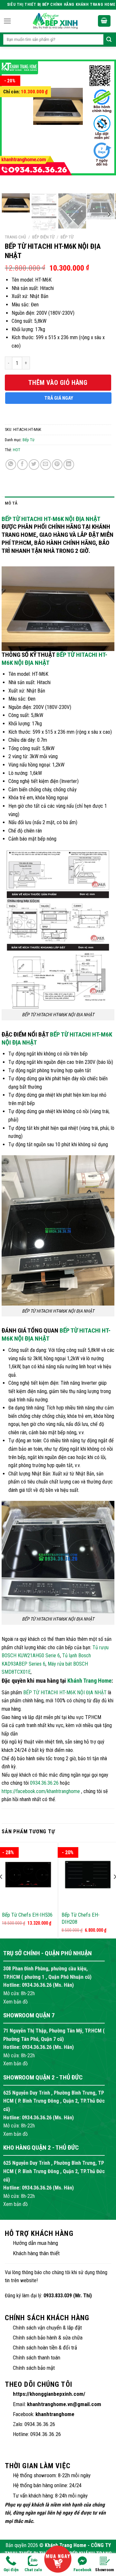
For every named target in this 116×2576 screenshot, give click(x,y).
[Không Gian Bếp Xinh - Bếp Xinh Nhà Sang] (55, 21)
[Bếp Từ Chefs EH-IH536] (28, 1875)
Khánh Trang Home (89, 1681)
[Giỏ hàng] (104, 21)
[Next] (101, 124)
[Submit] (109, 40)
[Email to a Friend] (46, 465)
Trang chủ (15, 237)
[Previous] (15, 124)
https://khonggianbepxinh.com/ (49, 2394)
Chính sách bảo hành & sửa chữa (48, 2338)
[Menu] (7, 21)
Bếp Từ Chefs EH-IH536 (27, 1915)
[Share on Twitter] (34, 465)
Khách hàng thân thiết (36, 2253)
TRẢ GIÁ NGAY (59, 398)
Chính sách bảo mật (34, 2368)
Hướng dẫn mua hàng (35, 2243)
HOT (17, 450)
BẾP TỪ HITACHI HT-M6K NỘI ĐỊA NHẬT (51, 519)
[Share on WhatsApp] (11, 465)
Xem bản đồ (15, 2002)
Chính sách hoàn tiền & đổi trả (45, 2348)
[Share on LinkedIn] (69, 465)
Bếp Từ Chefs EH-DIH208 (81, 1918)
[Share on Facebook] (22, 465)
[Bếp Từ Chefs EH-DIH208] (88, 1875)
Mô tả (11, 503)
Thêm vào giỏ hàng (58, 383)
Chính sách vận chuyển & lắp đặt (47, 2328)
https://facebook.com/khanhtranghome (41, 1791)
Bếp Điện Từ (43, 237)
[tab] (60, 503)
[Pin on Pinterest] (57, 465)
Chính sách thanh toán (37, 2357)
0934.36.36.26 (44, 1783)
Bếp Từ (67, 237)
